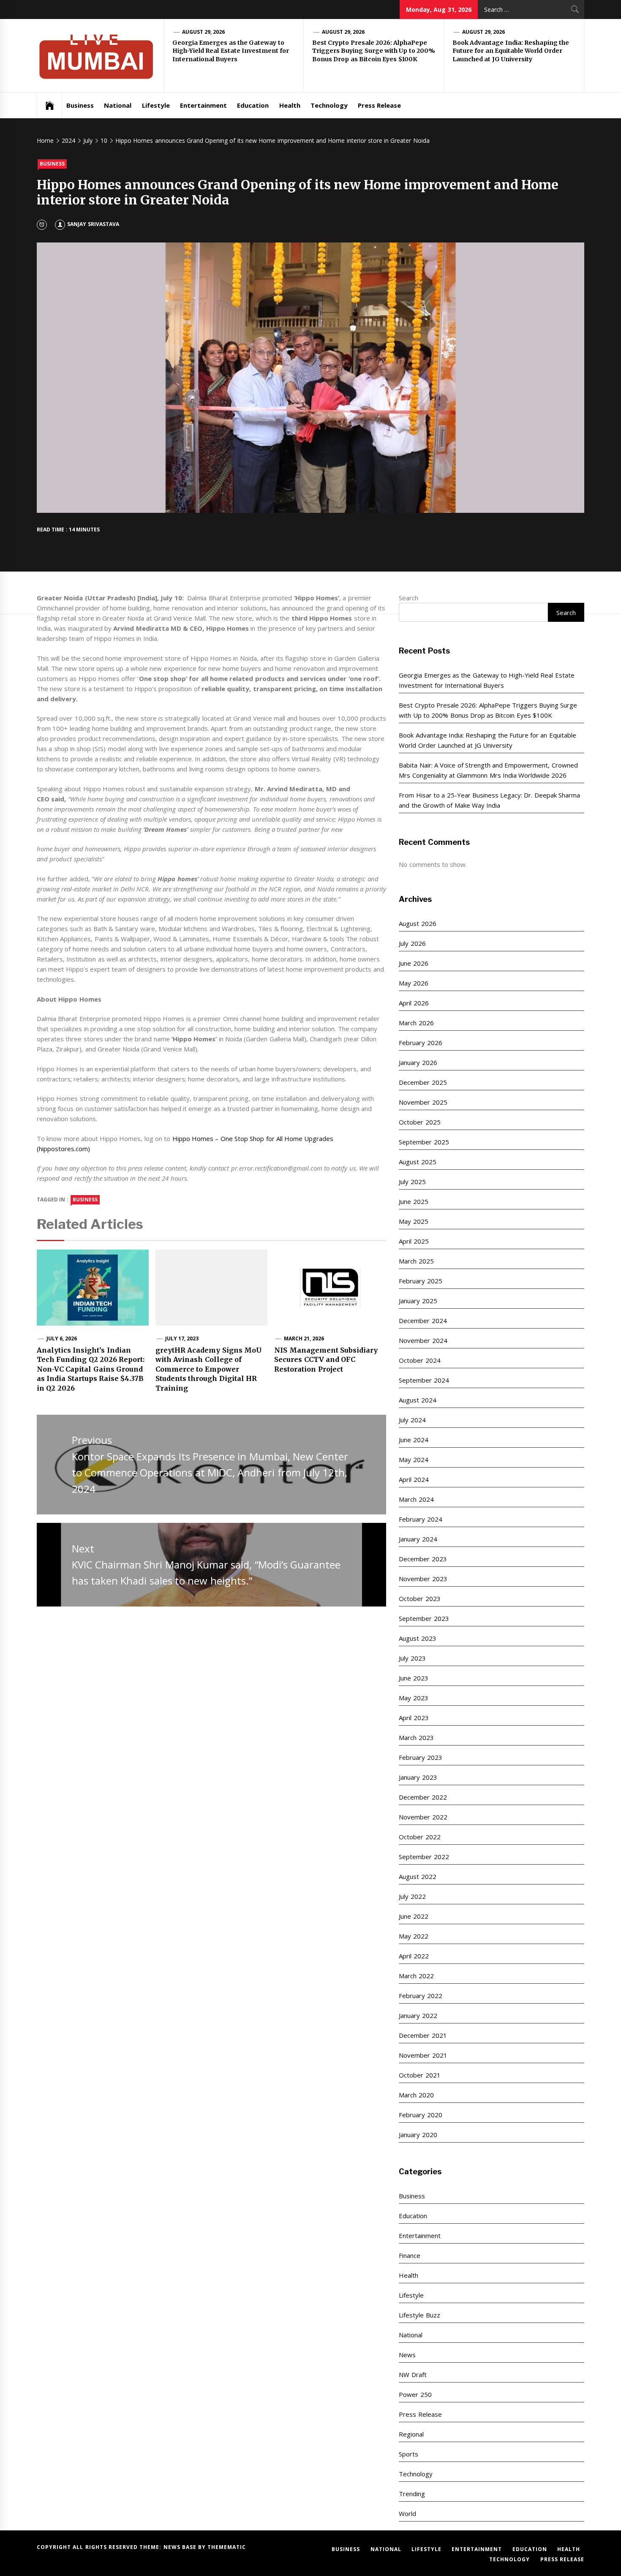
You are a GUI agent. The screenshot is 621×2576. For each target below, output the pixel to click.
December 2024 (423, 1321)
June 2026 (413, 963)
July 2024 (412, 1420)
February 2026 (420, 1043)
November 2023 (423, 1579)
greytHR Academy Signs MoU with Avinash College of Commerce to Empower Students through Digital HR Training (208, 1369)
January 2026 (418, 1062)
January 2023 (418, 1777)
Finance (410, 2255)
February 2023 (420, 1757)
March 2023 (416, 1737)
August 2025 (417, 1162)
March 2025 (416, 1261)
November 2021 (423, 2055)
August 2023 (417, 1638)
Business (80, 105)
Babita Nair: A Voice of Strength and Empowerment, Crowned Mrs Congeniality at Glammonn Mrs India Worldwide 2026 (488, 770)
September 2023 (424, 1618)
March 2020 (416, 2095)
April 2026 (414, 1003)
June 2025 (413, 1201)
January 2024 (418, 1539)
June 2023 (413, 1678)
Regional (411, 2434)
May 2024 (413, 1460)
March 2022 (416, 1976)
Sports (409, 2454)
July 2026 (412, 943)
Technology (329, 105)
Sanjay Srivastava (93, 224)
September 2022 (424, 1857)
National (118, 105)
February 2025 (420, 1281)
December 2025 (423, 1082)
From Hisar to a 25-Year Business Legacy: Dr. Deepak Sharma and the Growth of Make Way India (489, 800)
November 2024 (423, 1340)
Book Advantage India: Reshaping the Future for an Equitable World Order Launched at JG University (511, 51)
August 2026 (417, 923)
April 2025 (414, 1241)
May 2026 (413, 983)
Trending (412, 2494)
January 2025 (418, 1301)
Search (409, 598)
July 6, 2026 (62, 1338)
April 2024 (414, 1479)
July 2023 (412, 1658)
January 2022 (418, 2015)
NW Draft (413, 2374)
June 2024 (413, 1440)
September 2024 (424, 1380)
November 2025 (423, 1102)
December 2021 (423, 2035)
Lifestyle (156, 105)
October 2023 (419, 1598)
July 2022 (412, 1896)
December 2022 (423, 1797)
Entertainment (203, 105)
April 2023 (414, 1718)
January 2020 (418, 2135)
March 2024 (416, 1499)
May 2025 (413, 1221)
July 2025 (412, 1182)
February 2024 (420, 1519)
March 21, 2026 (304, 1338)
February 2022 (420, 1996)
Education (253, 105)
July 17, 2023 (182, 1338)
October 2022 (419, 1837)
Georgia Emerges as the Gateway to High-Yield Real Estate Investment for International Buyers (231, 51)
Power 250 (415, 2394)
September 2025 (424, 1142)
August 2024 (417, 1400)
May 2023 (413, 1698)
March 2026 (416, 1023)
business (85, 1200)
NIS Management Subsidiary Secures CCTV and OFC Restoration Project (326, 1360)
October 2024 (419, 1360)
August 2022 (417, 1876)
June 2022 (413, 1916)
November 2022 (423, 1817)
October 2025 (419, 1122)
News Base (181, 2547)
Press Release (379, 105)
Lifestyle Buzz (419, 2315)
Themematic (227, 2547)
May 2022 (413, 1936)
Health (290, 105)
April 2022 (414, 1956)
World (407, 2513)
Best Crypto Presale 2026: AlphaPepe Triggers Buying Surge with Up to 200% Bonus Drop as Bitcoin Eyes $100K (374, 51)
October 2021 (419, 2075)
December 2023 (423, 1559)
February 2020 (420, 2115)
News (407, 2355)
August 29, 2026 (204, 32)
